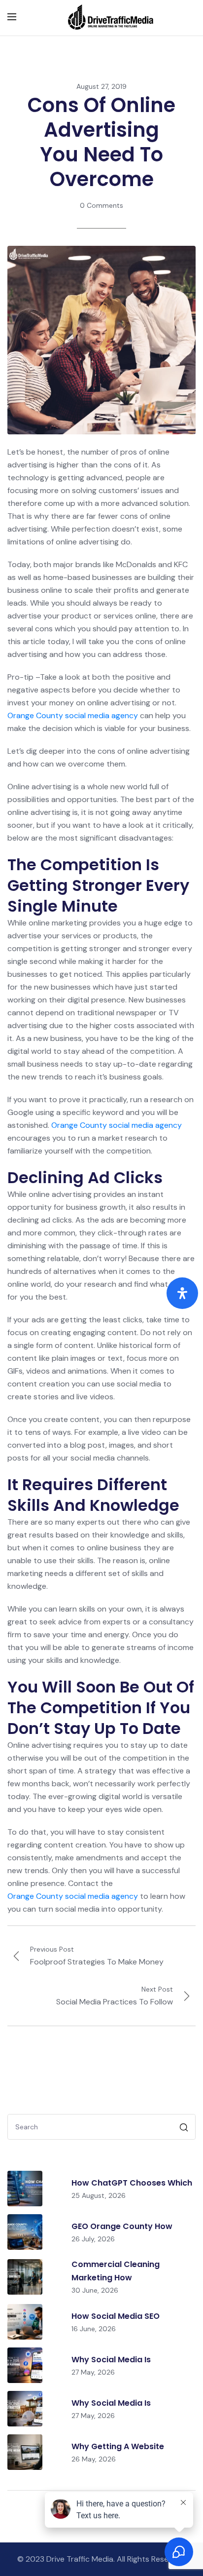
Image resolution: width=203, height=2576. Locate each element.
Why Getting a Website (118, 2446)
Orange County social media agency (73, 715)
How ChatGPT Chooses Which (132, 2183)
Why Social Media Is (111, 2360)
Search (185, 2129)
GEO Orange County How (122, 2226)
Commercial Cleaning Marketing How (116, 2271)
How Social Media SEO (116, 2316)
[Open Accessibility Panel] (182, 1293)
